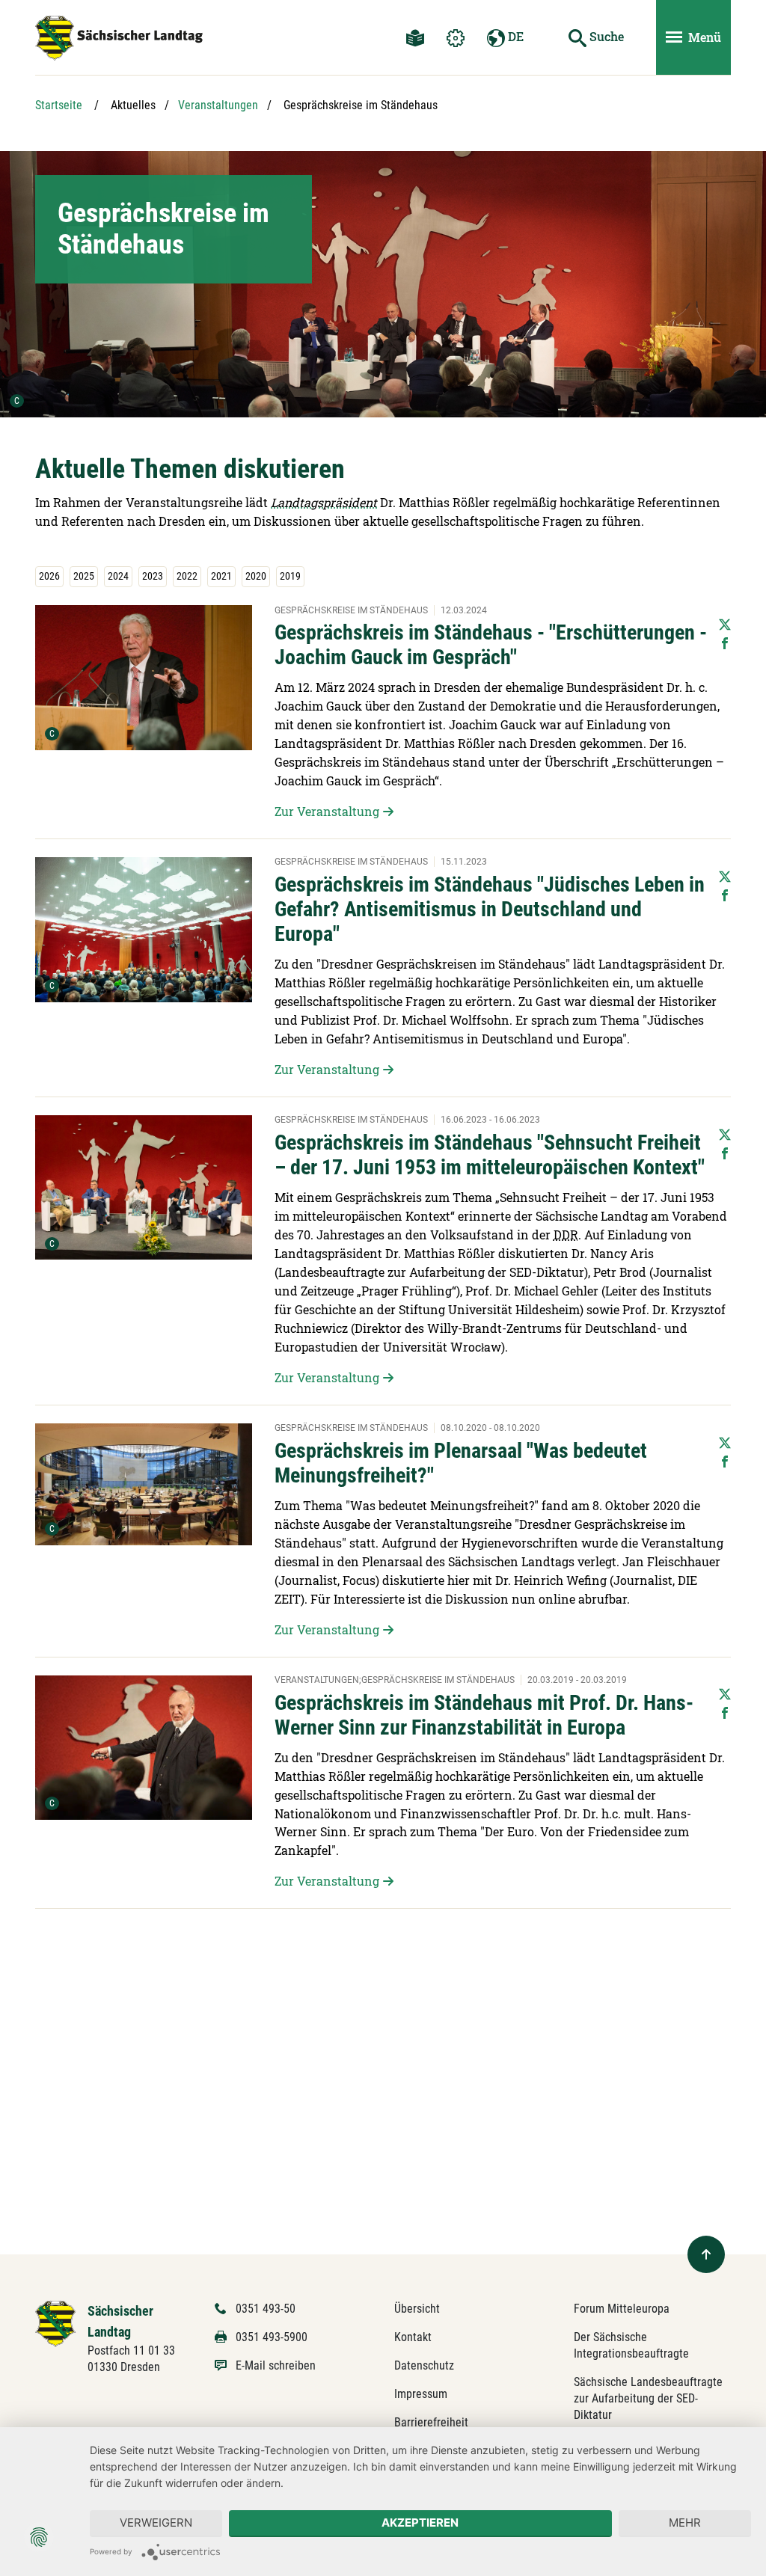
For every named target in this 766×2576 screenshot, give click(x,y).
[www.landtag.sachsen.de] (119, 38)
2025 (84, 576)
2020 (256, 576)
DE (514, 36)
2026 (49, 576)
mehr (685, 2523)
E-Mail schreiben (276, 2365)
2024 (118, 576)
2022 (187, 576)
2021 (221, 576)
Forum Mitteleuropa (622, 2309)
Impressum (421, 2394)
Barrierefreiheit (431, 2422)
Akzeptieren (420, 2523)
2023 (153, 576)
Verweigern (156, 2523)
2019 (290, 576)
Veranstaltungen (218, 105)
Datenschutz (424, 2365)
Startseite (59, 105)
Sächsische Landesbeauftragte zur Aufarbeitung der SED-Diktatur (648, 2398)
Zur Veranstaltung (327, 811)
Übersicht (417, 2309)
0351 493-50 (266, 2309)
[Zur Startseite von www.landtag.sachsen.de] (56, 2323)
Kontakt (413, 2337)
